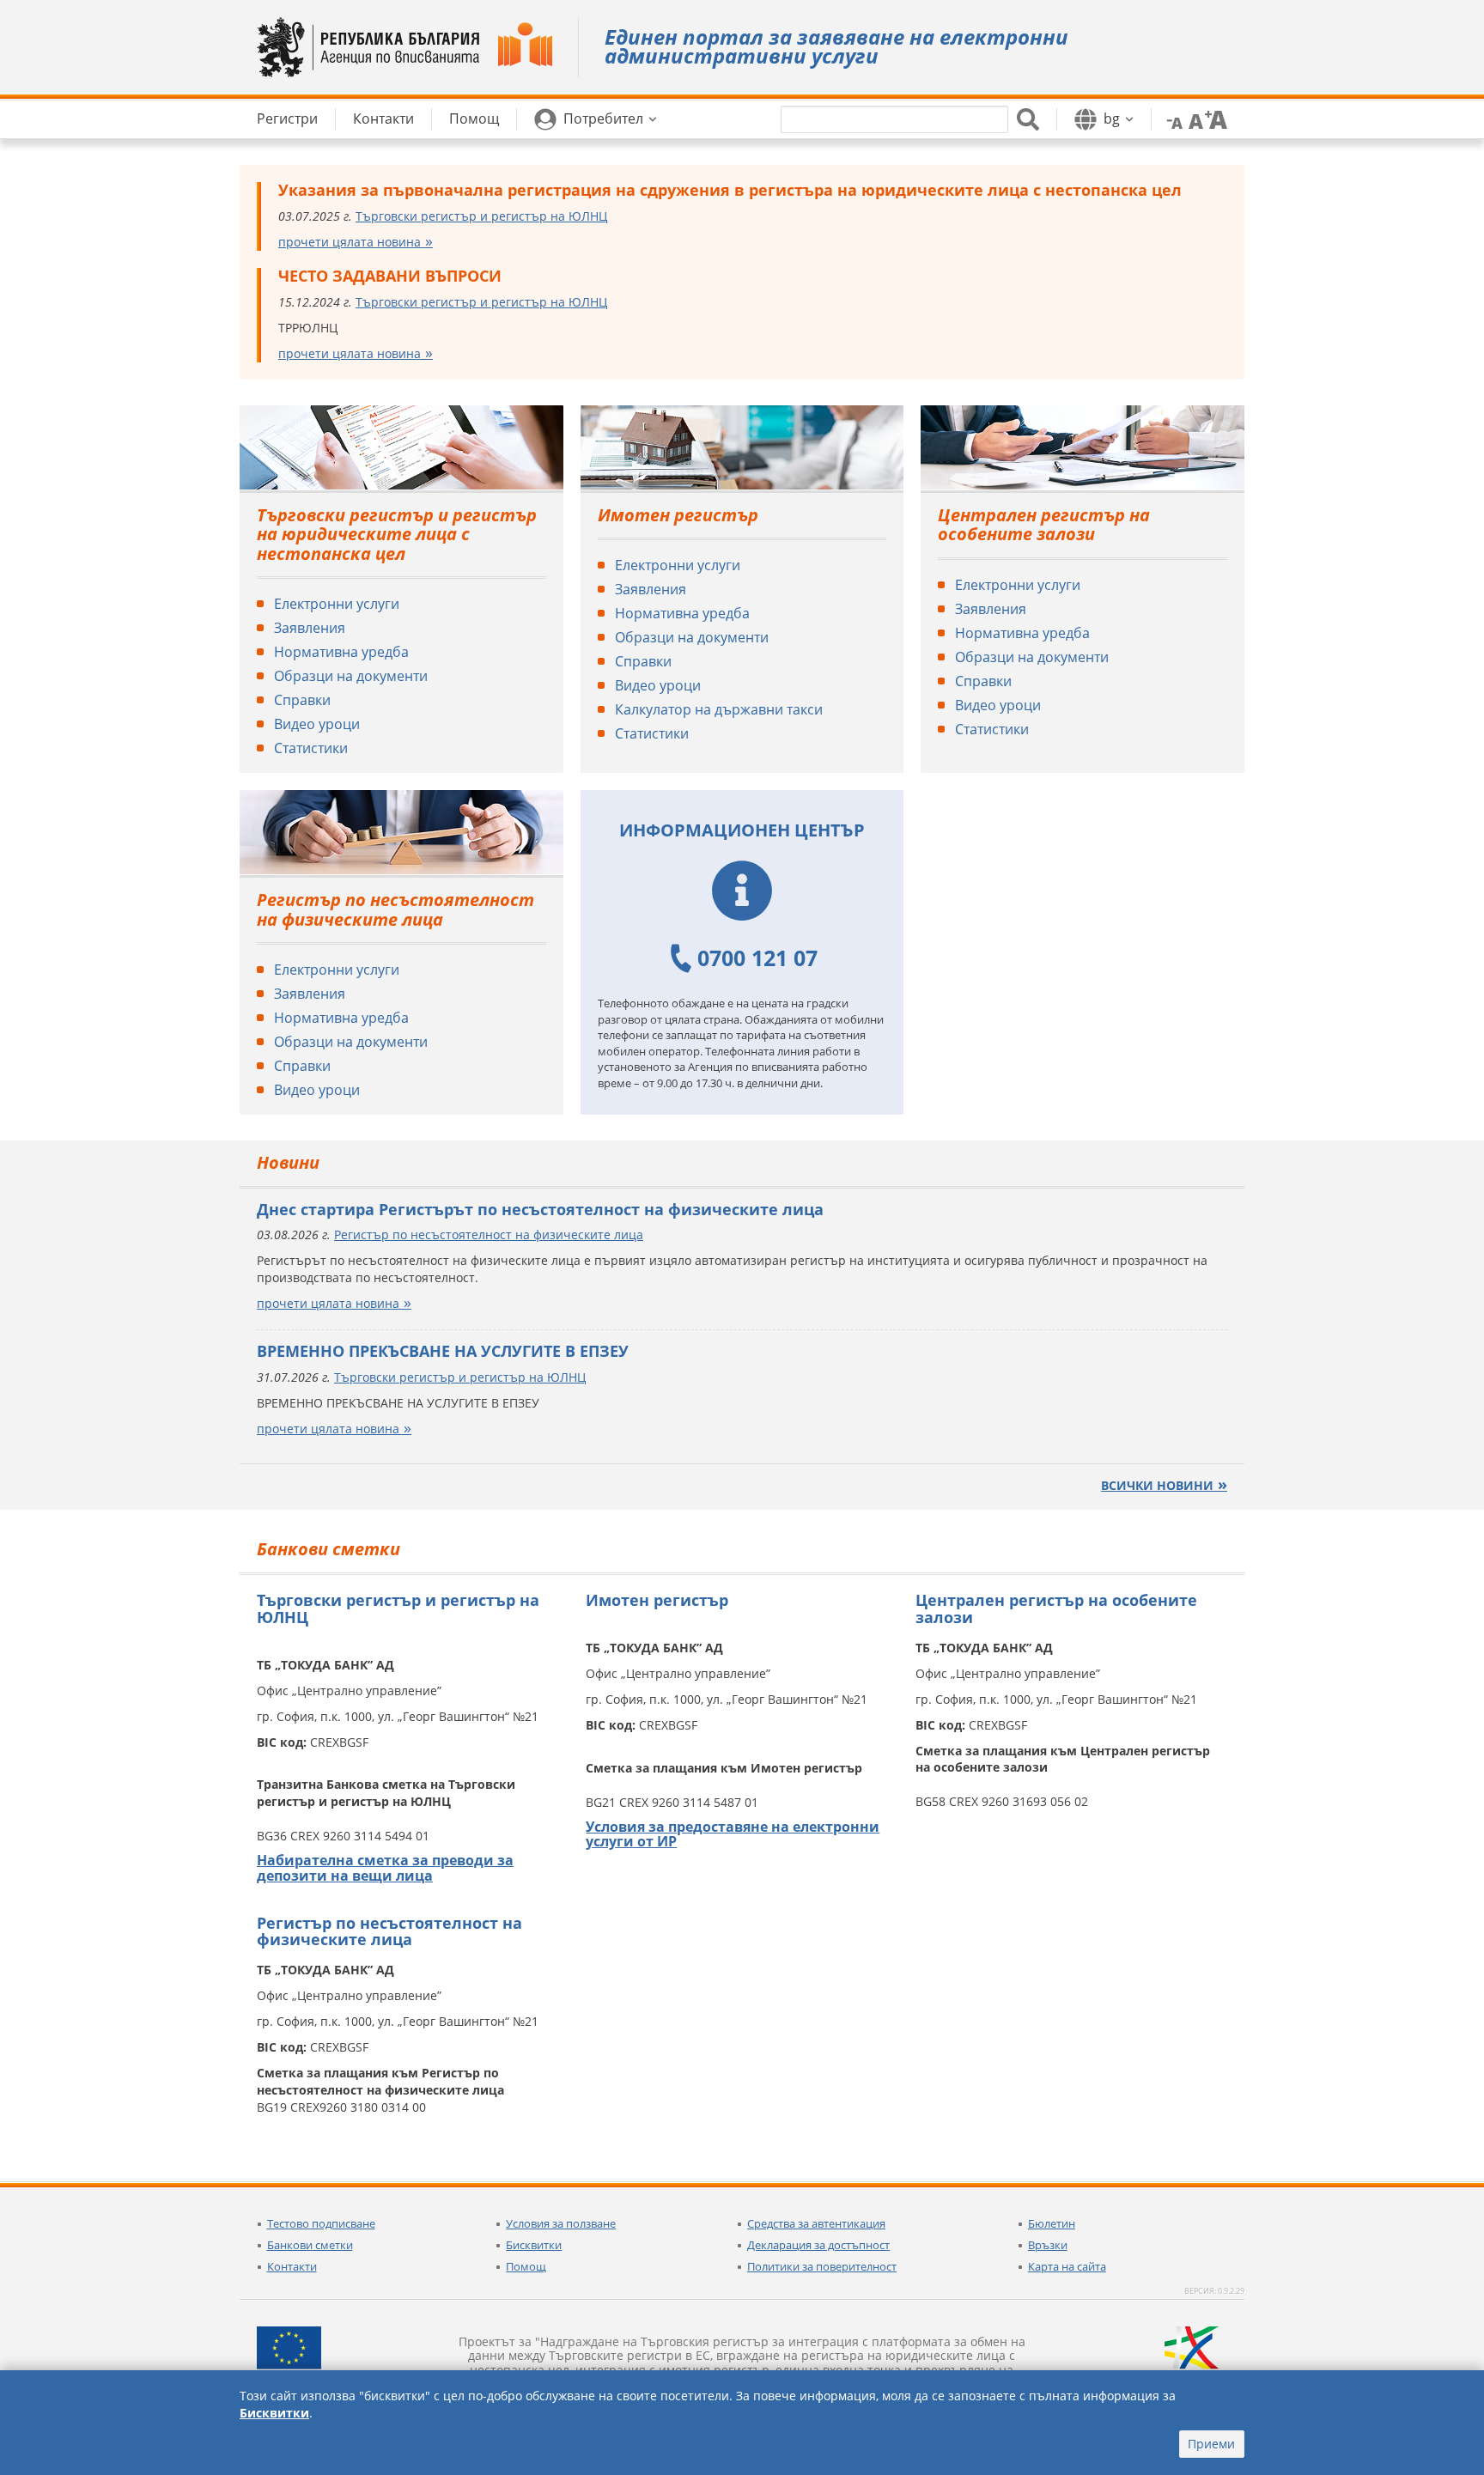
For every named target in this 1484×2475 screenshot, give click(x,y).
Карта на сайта (1067, 2266)
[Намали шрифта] (1171, 119)
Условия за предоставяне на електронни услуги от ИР (733, 1834)
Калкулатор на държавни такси (719, 709)
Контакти (292, 2266)
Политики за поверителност (822, 2266)
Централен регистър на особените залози (1044, 525)
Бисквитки (534, 2245)
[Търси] (1028, 119)
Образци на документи (351, 676)
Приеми (1211, 2444)
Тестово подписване (321, 2223)
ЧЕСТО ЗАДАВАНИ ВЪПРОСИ (390, 276)
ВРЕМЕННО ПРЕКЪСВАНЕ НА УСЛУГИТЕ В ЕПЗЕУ (443, 1351)
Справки (302, 700)
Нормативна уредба (341, 652)
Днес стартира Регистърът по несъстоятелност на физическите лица (540, 1209)
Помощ (526, 2266)
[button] (596, 119)
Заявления (310, 628)
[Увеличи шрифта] (1216, 119)
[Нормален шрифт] (1194, 119)
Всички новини (1157, 1485)
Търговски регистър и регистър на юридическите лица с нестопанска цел (397, 534)
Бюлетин (1052, 2223)
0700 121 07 (757, 958)
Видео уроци (317, 724)
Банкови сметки (310, 2245)
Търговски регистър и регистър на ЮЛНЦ (481, 216)
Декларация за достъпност (818, 2245)
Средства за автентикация (816, 2223)
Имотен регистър (678, 515)
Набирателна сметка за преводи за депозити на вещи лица (385, 1868)
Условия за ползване (561, 2223)
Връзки (1048, 2245)
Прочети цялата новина (350, 242)
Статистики (311, 748)
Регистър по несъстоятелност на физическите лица (395, 909)
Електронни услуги (337, 604)
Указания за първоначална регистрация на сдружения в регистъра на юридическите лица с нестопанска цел (730, 190)
